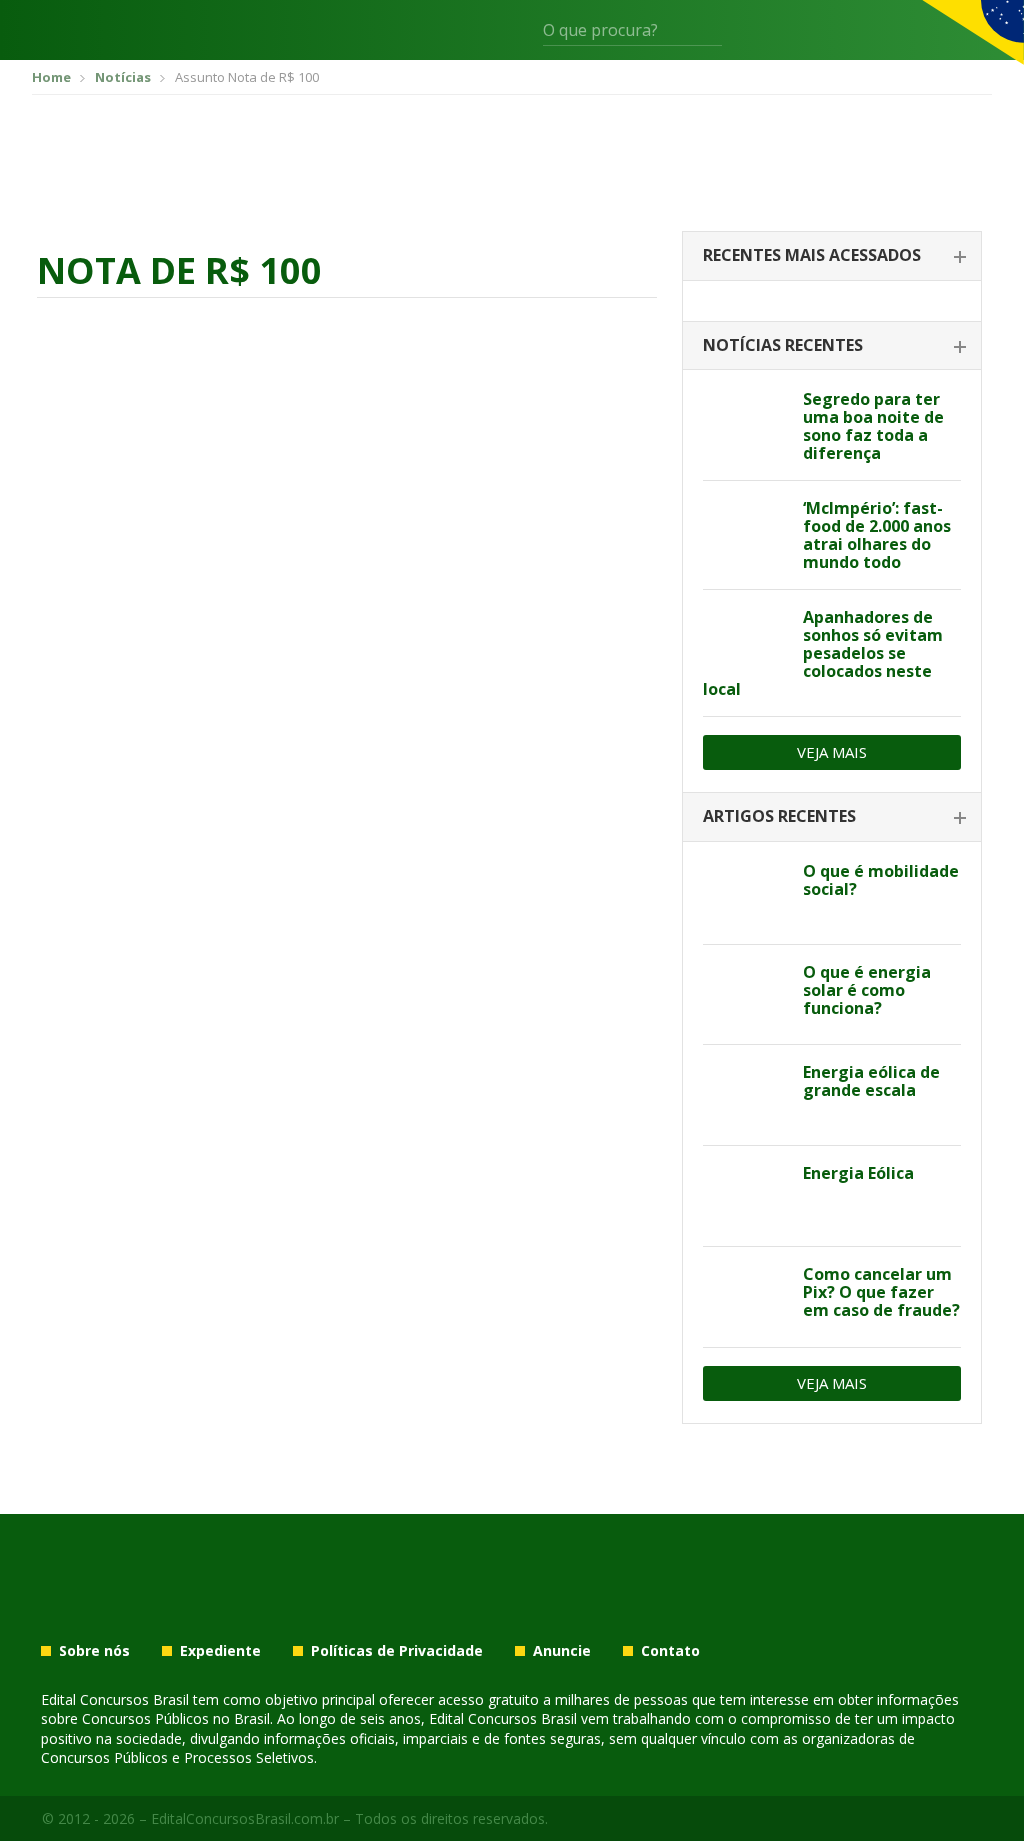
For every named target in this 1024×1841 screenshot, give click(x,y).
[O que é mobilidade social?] (745, 894)
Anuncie (562, 1651)
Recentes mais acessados (812, 255)
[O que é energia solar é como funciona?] (745, 995)
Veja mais (832, 752)
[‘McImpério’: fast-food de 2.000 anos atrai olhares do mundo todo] (745, 531)
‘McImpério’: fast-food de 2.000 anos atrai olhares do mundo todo (877, 535)
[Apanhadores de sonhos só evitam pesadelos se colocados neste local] (745, 640)
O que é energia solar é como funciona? (867, 990)
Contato (670, 1651)
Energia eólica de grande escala (871, 1081)
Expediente (220, 1651)
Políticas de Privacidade (397, 1651)
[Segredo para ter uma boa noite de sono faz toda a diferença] (745, 422)
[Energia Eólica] (745, 1196)
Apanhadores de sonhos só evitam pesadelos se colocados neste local (823, 653)
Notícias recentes (783, 345)
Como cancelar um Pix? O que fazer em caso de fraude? (881, 1292)
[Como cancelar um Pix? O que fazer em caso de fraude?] (745, 1297)
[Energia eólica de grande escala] (745, 1095)
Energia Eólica (858, 1173)
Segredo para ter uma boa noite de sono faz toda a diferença (873, 426)
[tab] (832, 256)
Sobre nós (94, 1651)
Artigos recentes (779, 816)
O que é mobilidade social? (881, 880)
